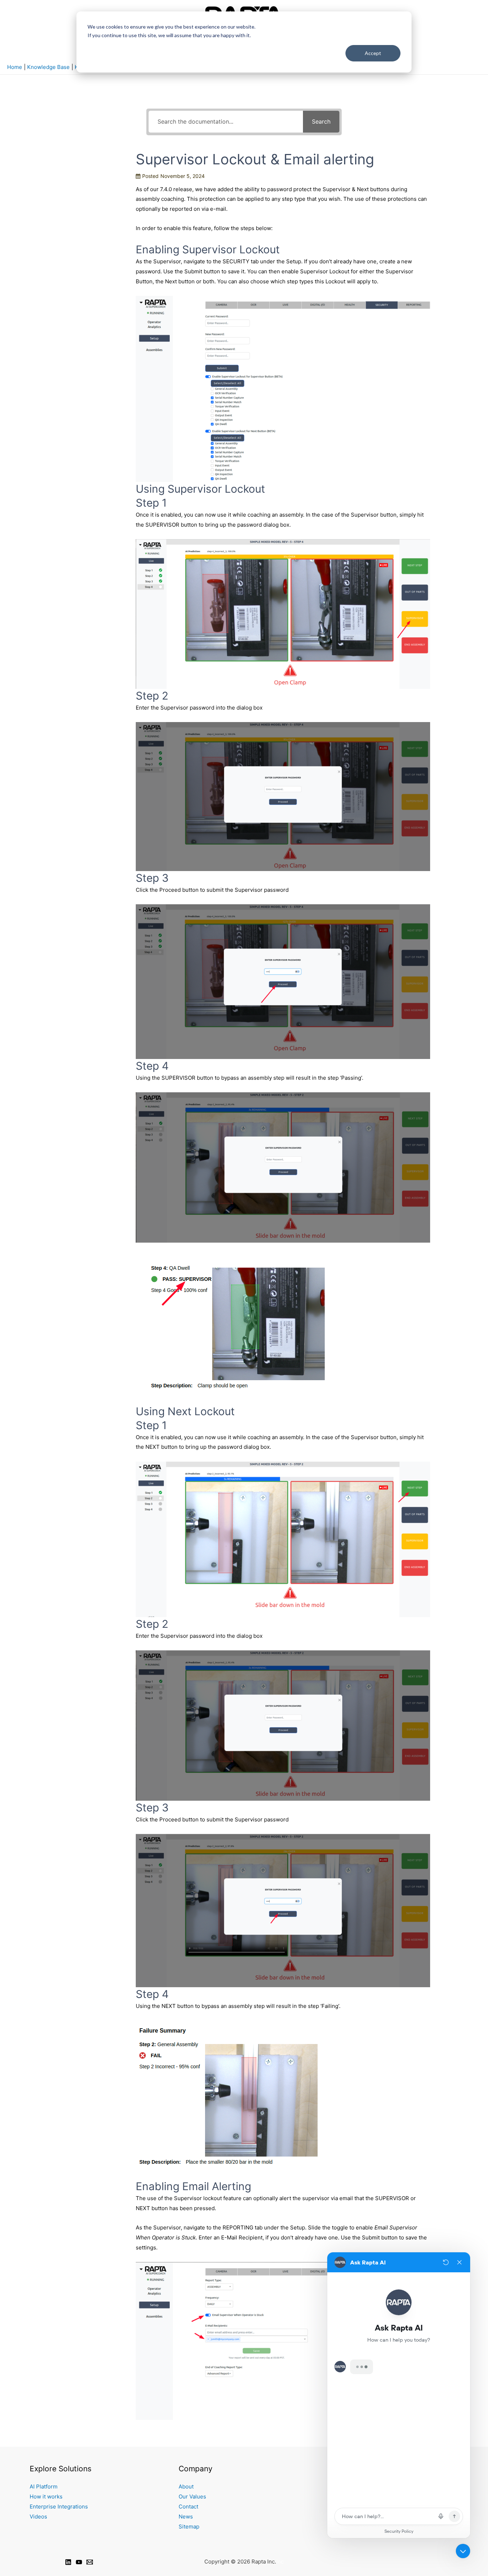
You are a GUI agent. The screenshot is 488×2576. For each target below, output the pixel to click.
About (186, 2487)
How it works (46, 2497)
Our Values (192, 2497)
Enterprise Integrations (59, 2507)
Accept (373, 53)
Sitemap (189, 2527)
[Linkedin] (68, 2562)
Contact (188, 2507)
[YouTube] (79, 2562)
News (186, 2517)
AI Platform (44, 2487)
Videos (38, 2517)
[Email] (90, 2562)
